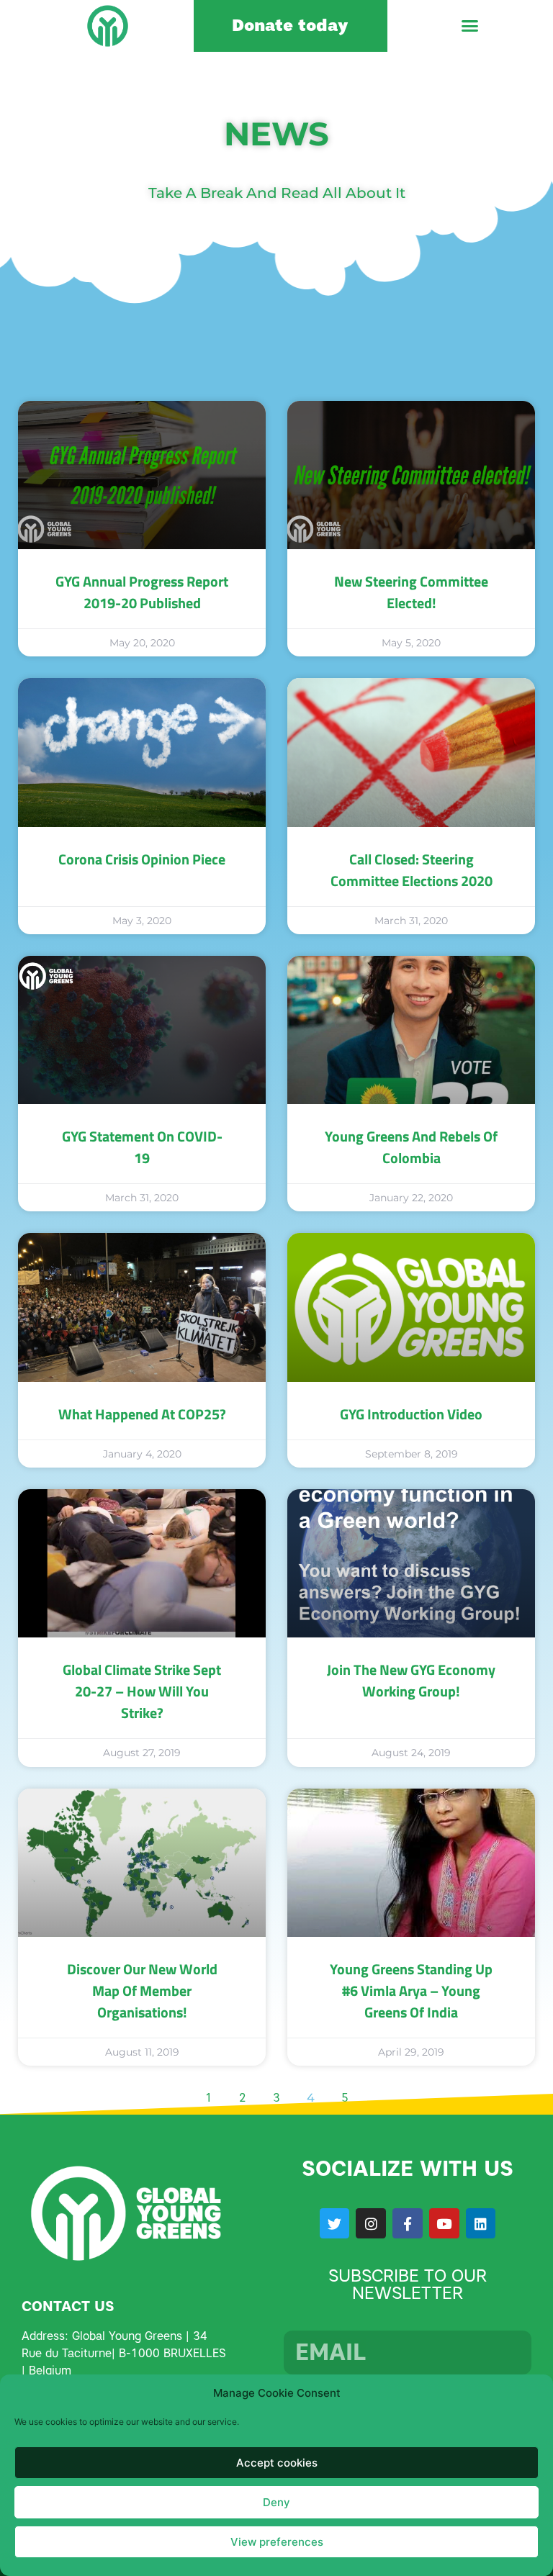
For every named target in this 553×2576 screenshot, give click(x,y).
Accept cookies (277, 2463)
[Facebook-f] (408, 2223)
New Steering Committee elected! (411, 592)
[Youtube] (444, 2223)
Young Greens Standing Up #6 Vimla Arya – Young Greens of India (411, 1990)
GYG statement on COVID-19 (142, 1147)
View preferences (277, 2542)
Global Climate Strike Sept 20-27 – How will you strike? (142, 1691)
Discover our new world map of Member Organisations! (142, 1990)
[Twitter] (335, 2223)
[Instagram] (371, 2223)
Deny (276, 2502)
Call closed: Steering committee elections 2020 (412, 870)
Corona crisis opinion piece (142, 859)
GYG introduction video (411, 1414)
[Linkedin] (481, 2223)
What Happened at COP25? (142, 1414)
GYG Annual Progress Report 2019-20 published (142, 592)
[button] (470, 26)
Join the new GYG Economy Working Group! (411, 1680)
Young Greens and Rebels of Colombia (411, 1147)
